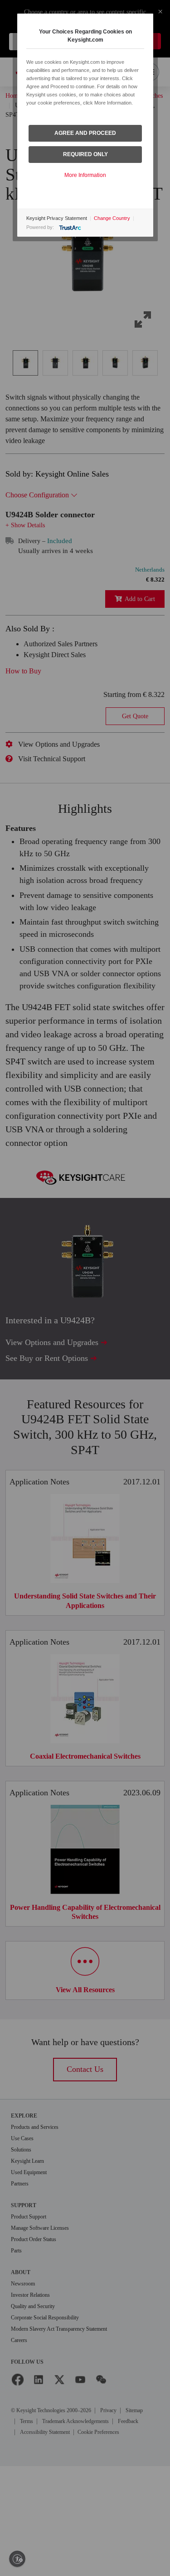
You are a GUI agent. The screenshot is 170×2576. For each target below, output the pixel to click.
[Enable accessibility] (17, 2559)
